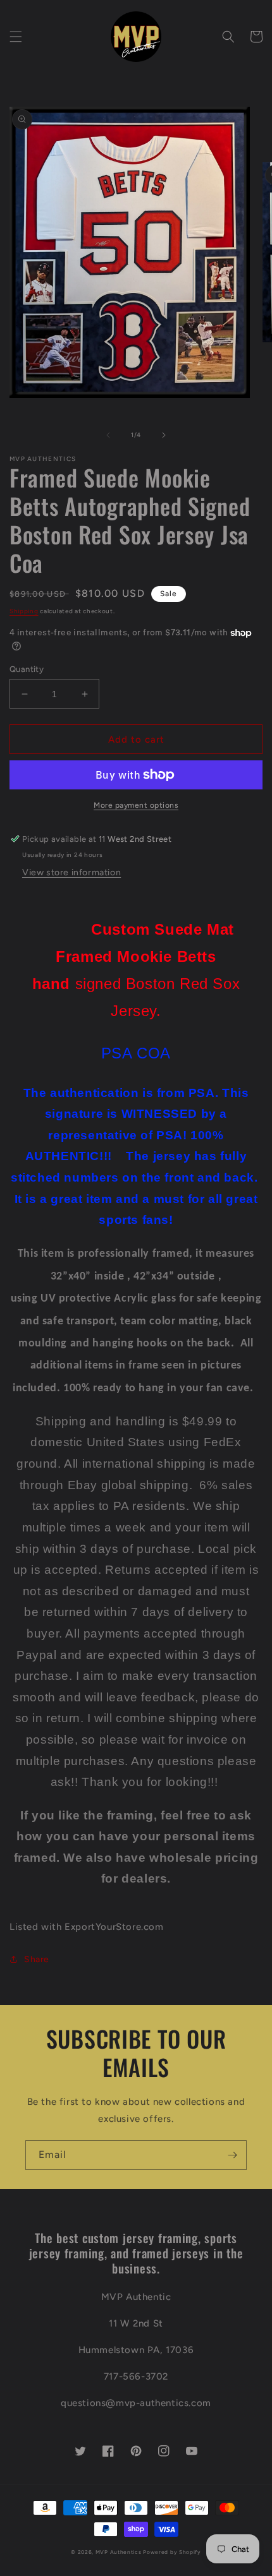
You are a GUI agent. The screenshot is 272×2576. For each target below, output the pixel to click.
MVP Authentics (119, 2552)
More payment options (136, 805)
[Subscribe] (232, 2155)
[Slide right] (164, 435)
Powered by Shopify (172, 2552)
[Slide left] (108, 435)
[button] (16, 37)
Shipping (24, 611)
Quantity (27, 669)
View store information (71, 872)
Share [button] (37, 1959)
